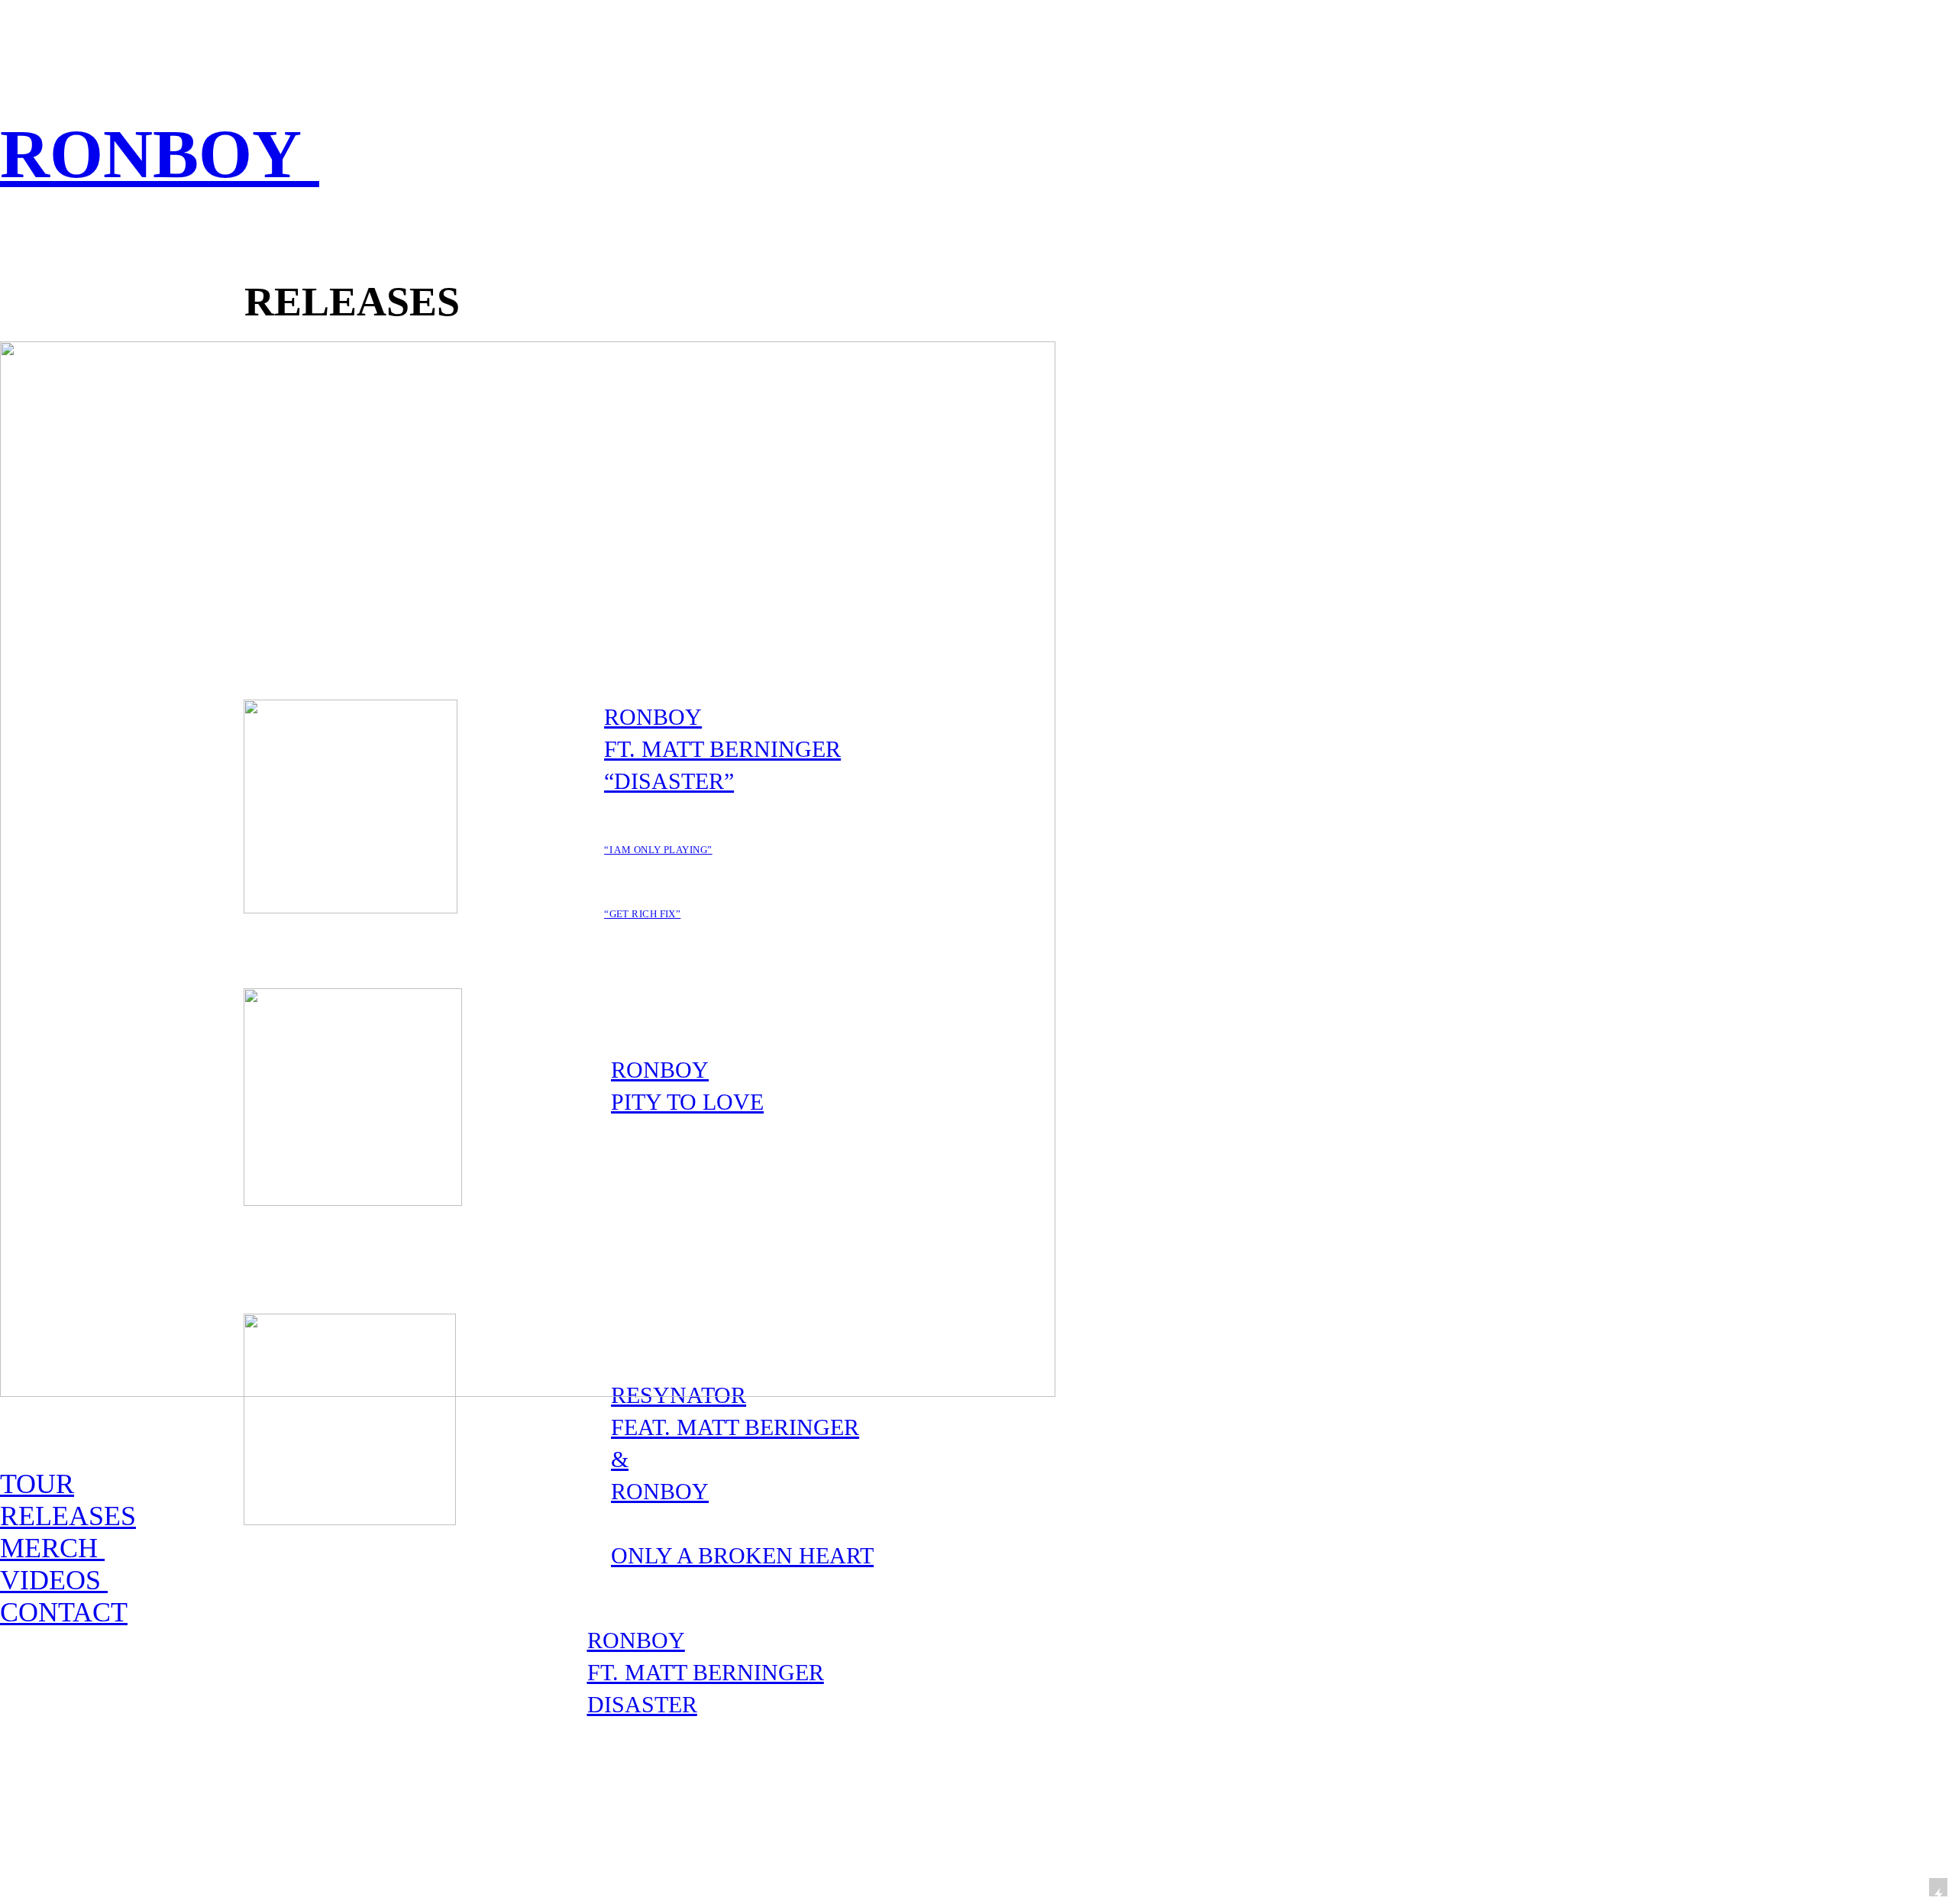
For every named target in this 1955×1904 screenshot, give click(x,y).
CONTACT (64, 1612)
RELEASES (68, 1516)
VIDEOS (54, 1580)
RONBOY (160, 154)
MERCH (52, 1548)
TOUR (37, 1484)
